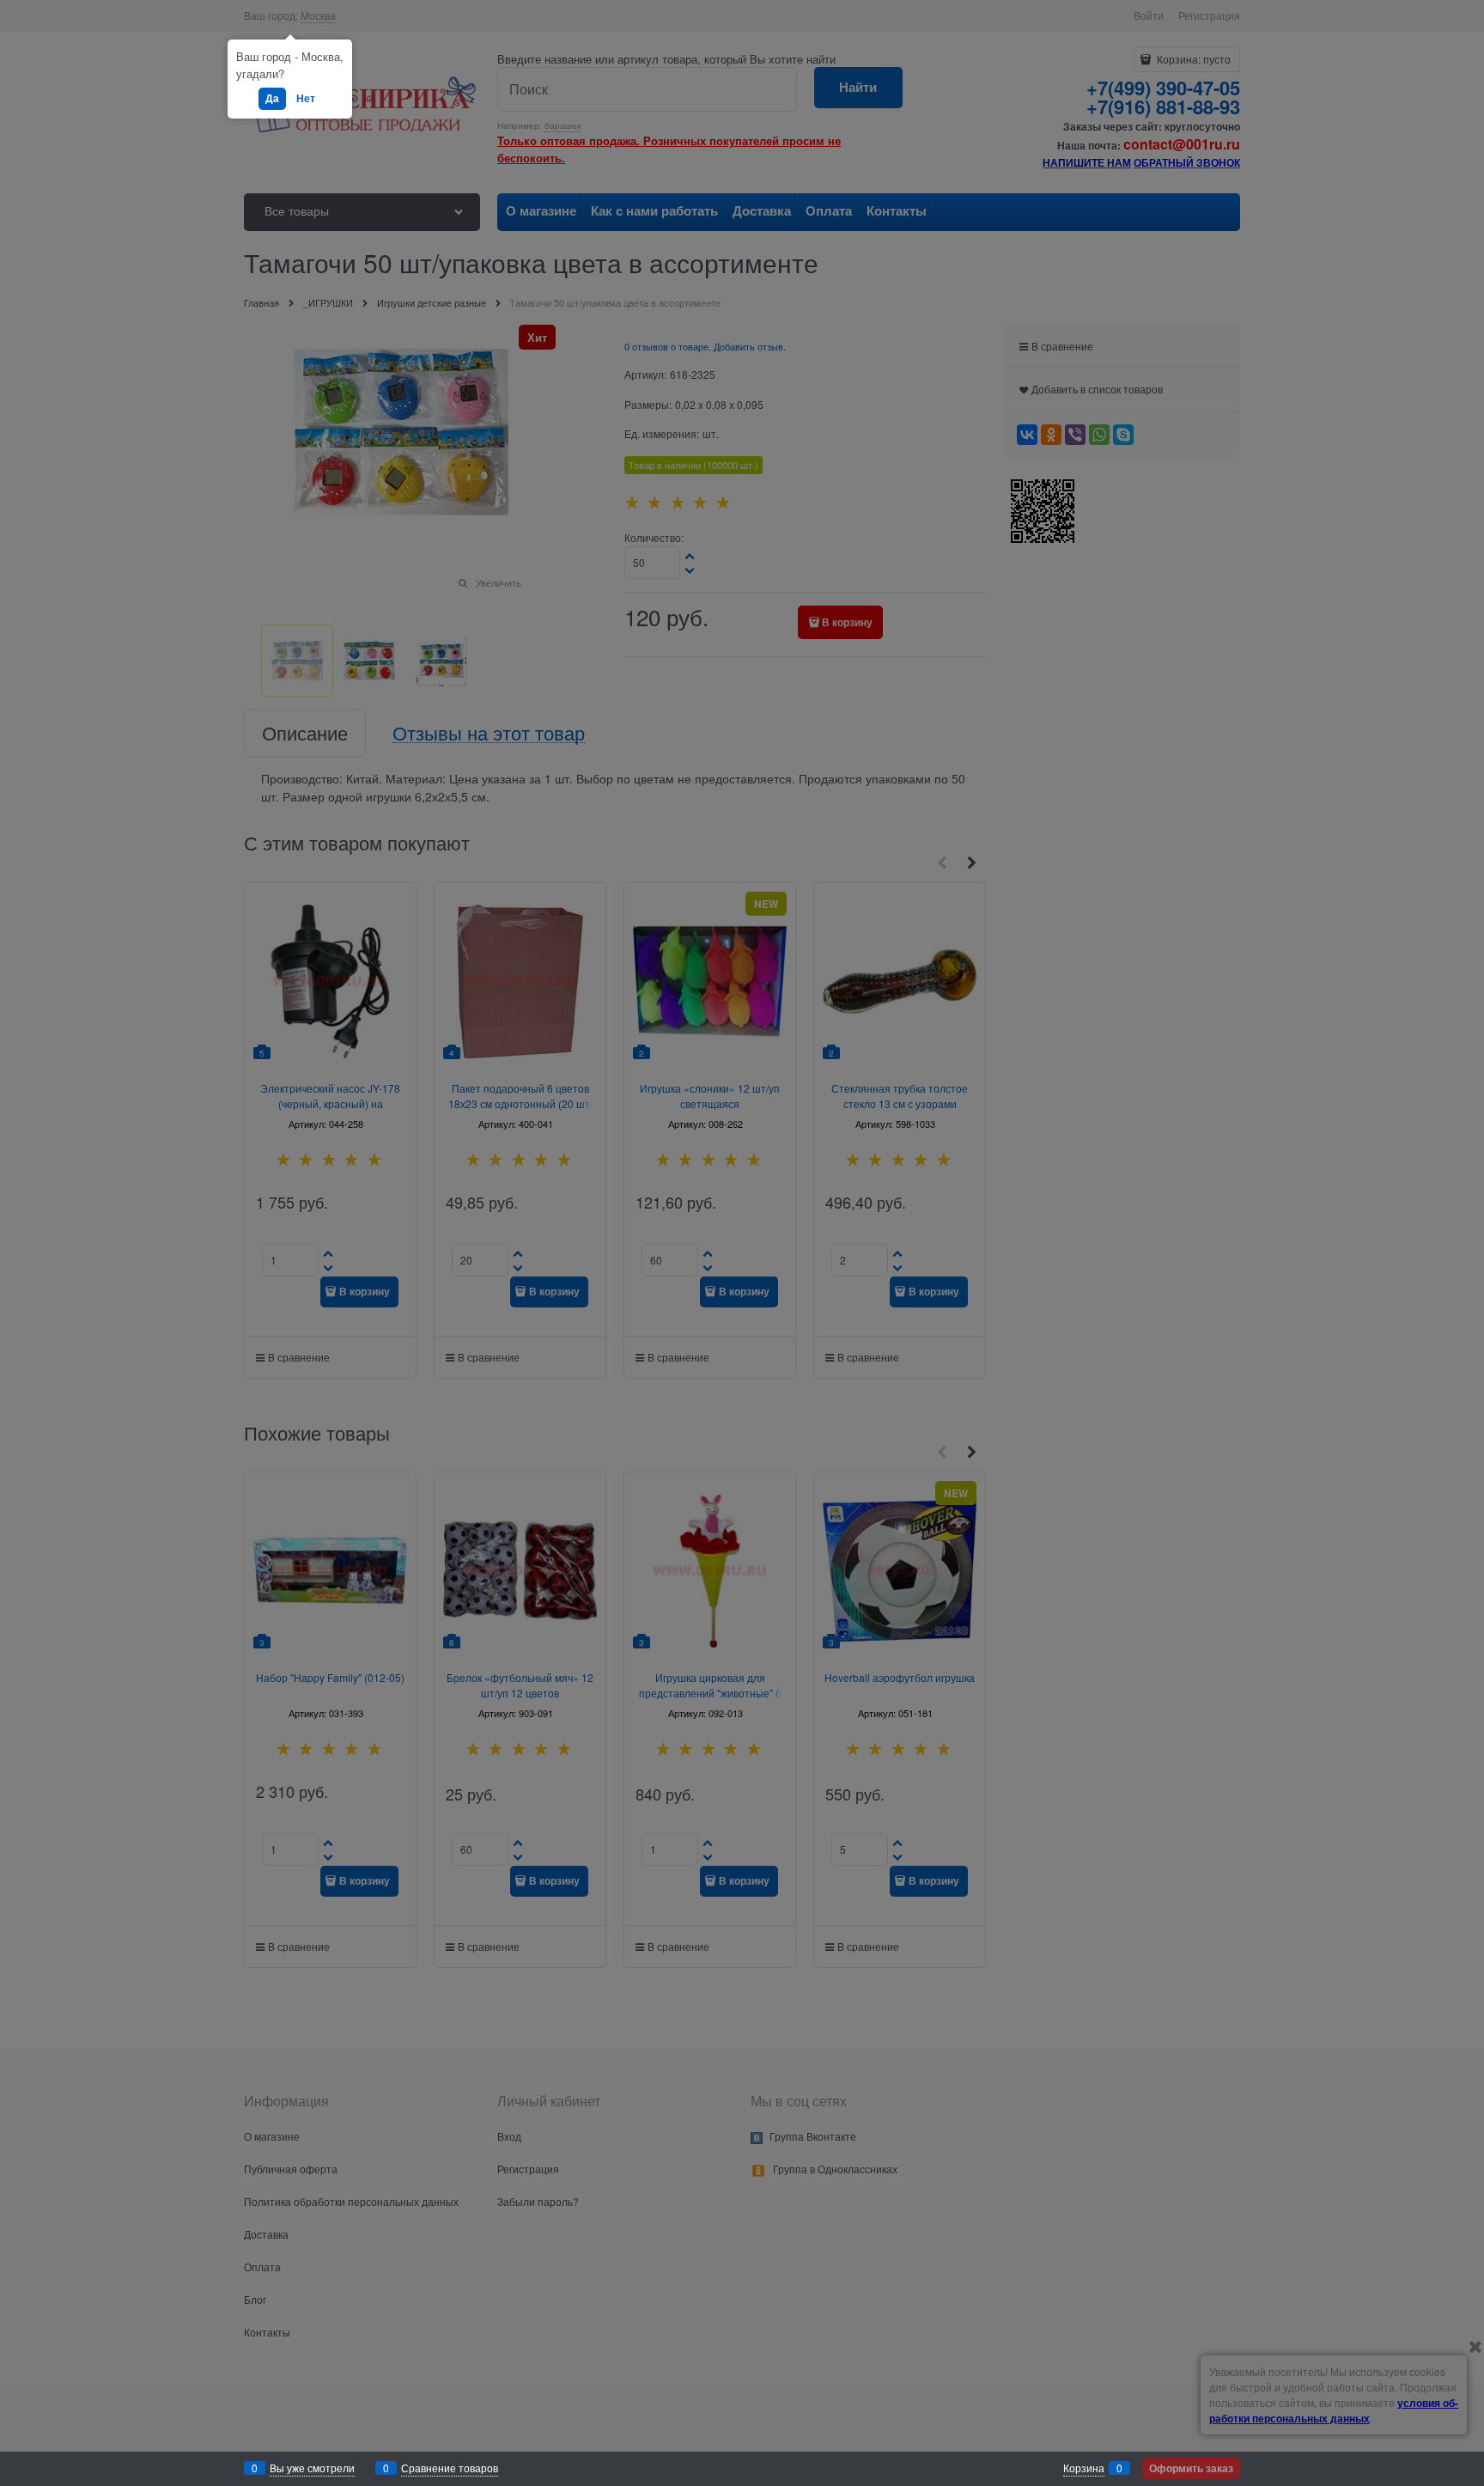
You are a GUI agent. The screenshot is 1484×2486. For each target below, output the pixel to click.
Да (272, 98)
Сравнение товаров (450, 2468)
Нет (306, 98)
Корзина (1084, 2468)
